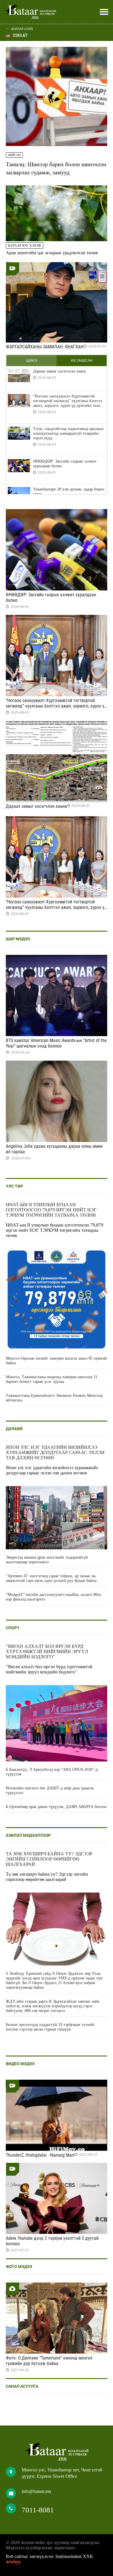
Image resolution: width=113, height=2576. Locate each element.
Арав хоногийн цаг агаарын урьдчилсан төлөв (52, 253)
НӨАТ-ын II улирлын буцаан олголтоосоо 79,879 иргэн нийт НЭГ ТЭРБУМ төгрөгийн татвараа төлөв (51, 1210)
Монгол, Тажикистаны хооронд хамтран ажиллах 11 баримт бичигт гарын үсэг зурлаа (52, 1379)
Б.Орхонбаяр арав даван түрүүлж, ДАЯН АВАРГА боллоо (56, 1807)
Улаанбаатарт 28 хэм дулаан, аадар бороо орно (69, 492)
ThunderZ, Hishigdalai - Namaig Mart (40, 2155)
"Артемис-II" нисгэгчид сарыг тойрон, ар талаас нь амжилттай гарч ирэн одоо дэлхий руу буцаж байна (51, 1578)
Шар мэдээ (18, 939)
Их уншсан (82, 361)
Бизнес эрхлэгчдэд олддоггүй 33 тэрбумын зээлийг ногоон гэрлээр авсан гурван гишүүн (50, 2027)
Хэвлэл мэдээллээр (28, 1835)
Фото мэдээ (19, 2267)
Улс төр (14, 1186)
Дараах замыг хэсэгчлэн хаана (59, 371)
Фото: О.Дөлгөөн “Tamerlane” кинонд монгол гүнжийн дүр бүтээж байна (49, 2361)
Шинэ (32, 361)
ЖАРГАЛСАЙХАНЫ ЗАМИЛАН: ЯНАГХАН (45, 347)
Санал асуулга (22, 2386)
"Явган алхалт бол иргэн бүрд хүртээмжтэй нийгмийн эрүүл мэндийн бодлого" (47, 1652)
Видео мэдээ (20, 2064)
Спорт (13, 1628)
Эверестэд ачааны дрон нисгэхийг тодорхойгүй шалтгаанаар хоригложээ (47, 1560)
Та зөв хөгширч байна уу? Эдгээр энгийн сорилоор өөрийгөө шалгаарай (49, 1859)
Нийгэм (14, 155)
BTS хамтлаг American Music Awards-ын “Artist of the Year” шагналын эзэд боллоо (56, 1043)
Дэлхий (14, 1429)
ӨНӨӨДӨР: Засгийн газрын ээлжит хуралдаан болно (65, 464)
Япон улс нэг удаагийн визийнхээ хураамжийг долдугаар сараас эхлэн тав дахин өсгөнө (55, 1452)
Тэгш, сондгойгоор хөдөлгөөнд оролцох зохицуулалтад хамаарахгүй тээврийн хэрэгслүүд (68, 433)
